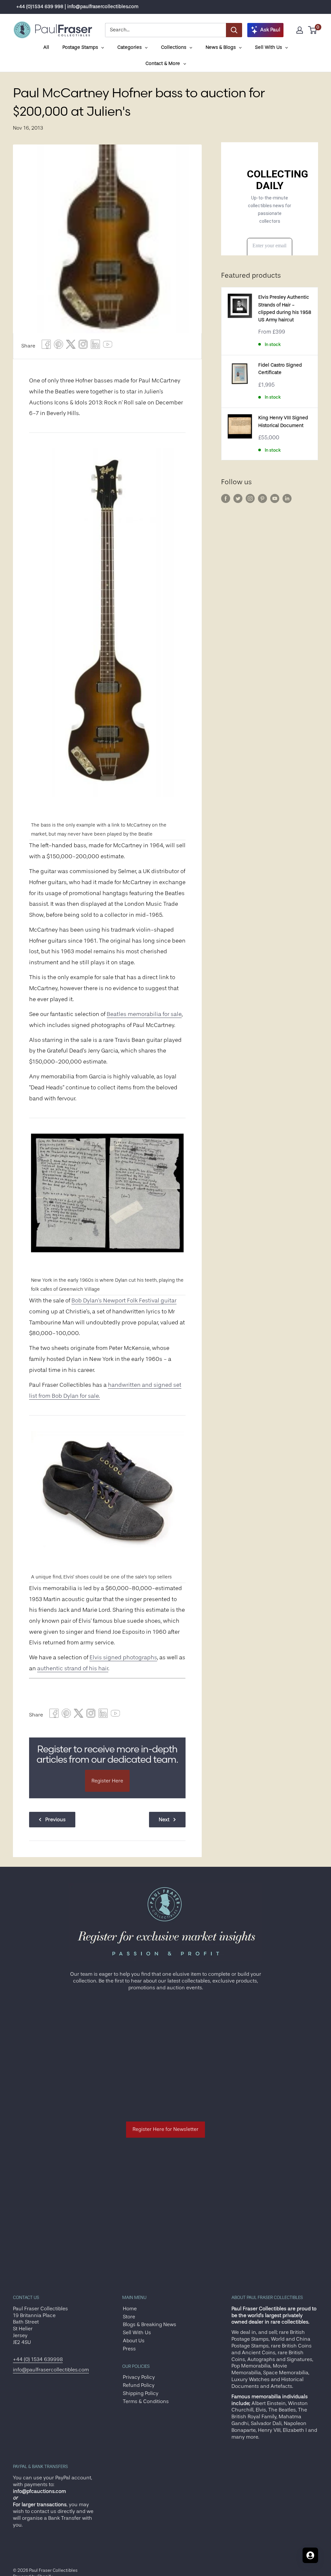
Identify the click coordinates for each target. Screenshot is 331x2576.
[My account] (300, 30)
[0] (313, 30)
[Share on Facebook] (46, 346)
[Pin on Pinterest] (59, 346)
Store (129, 2317)
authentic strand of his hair (73, 1668)
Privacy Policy (139, 2377)
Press (129, 2349)
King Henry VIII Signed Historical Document (283, 422)
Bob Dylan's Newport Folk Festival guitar (124, 1300)
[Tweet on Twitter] (71, 346)
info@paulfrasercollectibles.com (51, 2370)
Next (164, 1820)
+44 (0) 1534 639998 (38, 2359)
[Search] (234, 30)
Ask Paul (270, 30)
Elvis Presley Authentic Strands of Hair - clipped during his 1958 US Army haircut (285, 309)
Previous (55, 1820)
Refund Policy (139, 2385)
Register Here (107, 1781)
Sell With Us (137, 2333)
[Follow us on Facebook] (226, 498)
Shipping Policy (141, 2393)
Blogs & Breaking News (149, 2325)
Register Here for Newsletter (165, 2129)
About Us (134, 2341)
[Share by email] (83, 346)
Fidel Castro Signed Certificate (280, 369)
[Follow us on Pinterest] (262, 498)
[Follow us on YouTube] (275, 498)
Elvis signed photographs (123, 1657)
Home (130, 2309)
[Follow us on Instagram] (250, 498)
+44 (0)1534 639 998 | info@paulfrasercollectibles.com (77, 7)
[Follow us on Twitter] (238, 498)
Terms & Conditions (146, 2401)
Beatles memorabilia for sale (144, 1014)
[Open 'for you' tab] (310, 2555)
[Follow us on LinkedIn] (287, 498)
